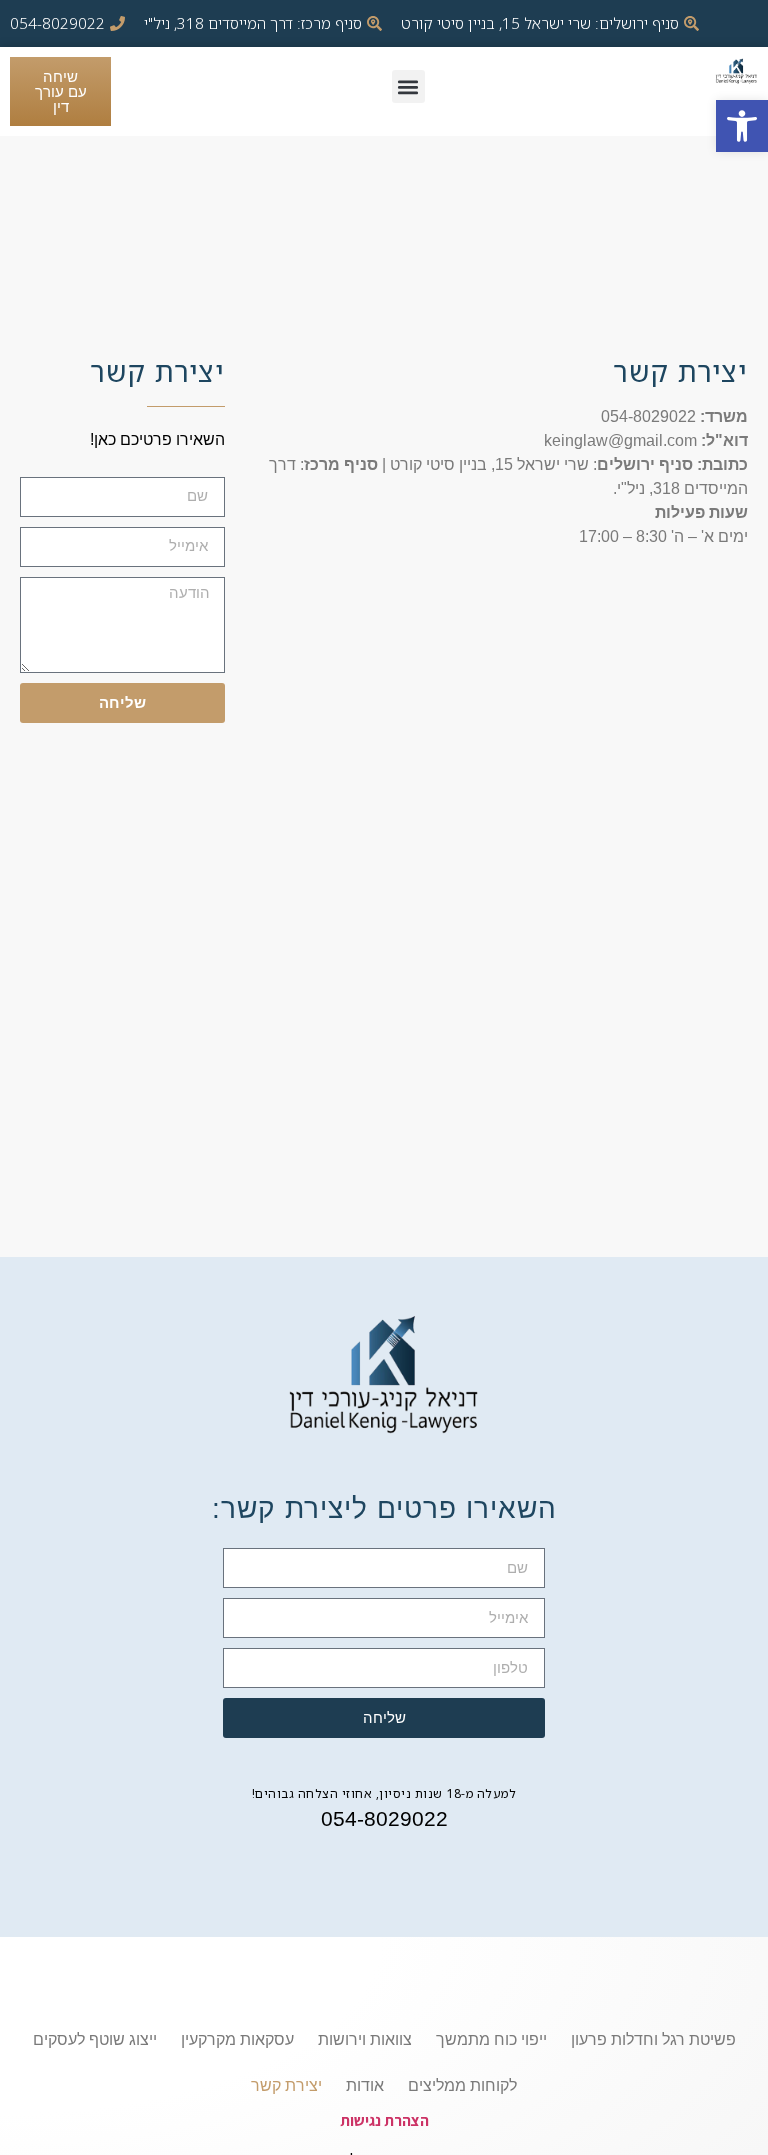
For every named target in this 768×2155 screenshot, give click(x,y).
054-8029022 (384, 1818)
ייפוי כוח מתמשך (491, 2039)
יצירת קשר (286, 2085)
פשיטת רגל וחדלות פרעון (653, 2039)
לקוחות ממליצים (462, 2085)
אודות (365, 2085)
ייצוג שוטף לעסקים (95, 2039)
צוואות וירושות (365, 2039)
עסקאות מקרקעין (237, 2039)
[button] (742, 126)
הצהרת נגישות (384, 2120)
